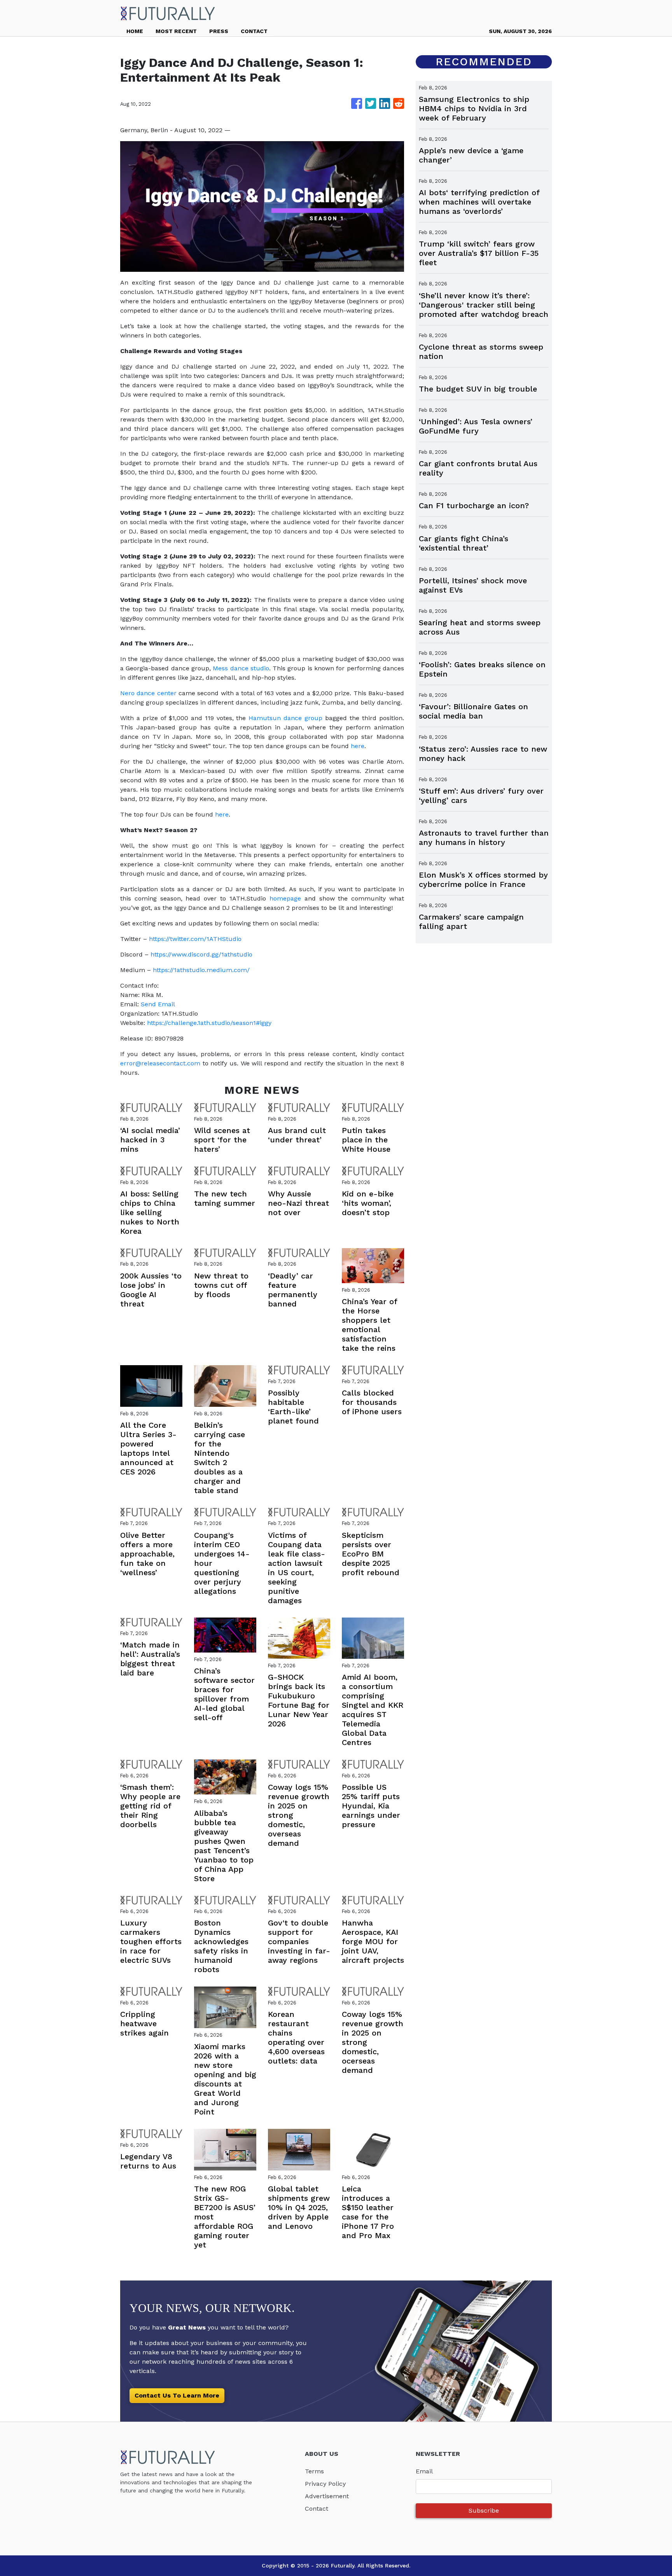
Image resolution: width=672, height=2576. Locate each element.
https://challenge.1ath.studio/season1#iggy (209, 1023)
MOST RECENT (176, 31)
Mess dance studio (241, 668)
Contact (317, 2509)
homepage (285, 898)
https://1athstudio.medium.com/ (201, 970)
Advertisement (327, 2496)
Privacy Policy (325, 2484)
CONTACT (254, 31)
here (358, 746)
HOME (135, 31)
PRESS (219, 31)
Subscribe (484, 2510)
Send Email (158, 1004)
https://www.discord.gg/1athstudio (202, 954)
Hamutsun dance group (285, 718)
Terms (314, 2471)
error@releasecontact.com (160, 1063)
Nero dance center (148, 693)
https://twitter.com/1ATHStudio (196, 939)
